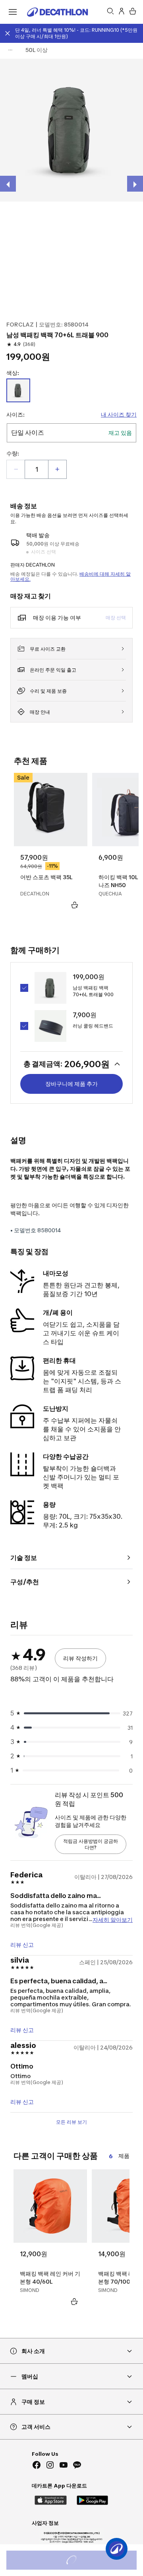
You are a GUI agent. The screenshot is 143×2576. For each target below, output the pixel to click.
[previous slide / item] (8, 184)
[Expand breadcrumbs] (10, 50)
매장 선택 (116, 618)
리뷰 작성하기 (80, 1658)
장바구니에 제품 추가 (71, 1084)
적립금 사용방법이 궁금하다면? (91, 1844)
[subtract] (16, 469)
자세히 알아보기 (113, 1919)
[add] (57, 469)
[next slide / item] (135, 184)
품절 (82, 2561)
